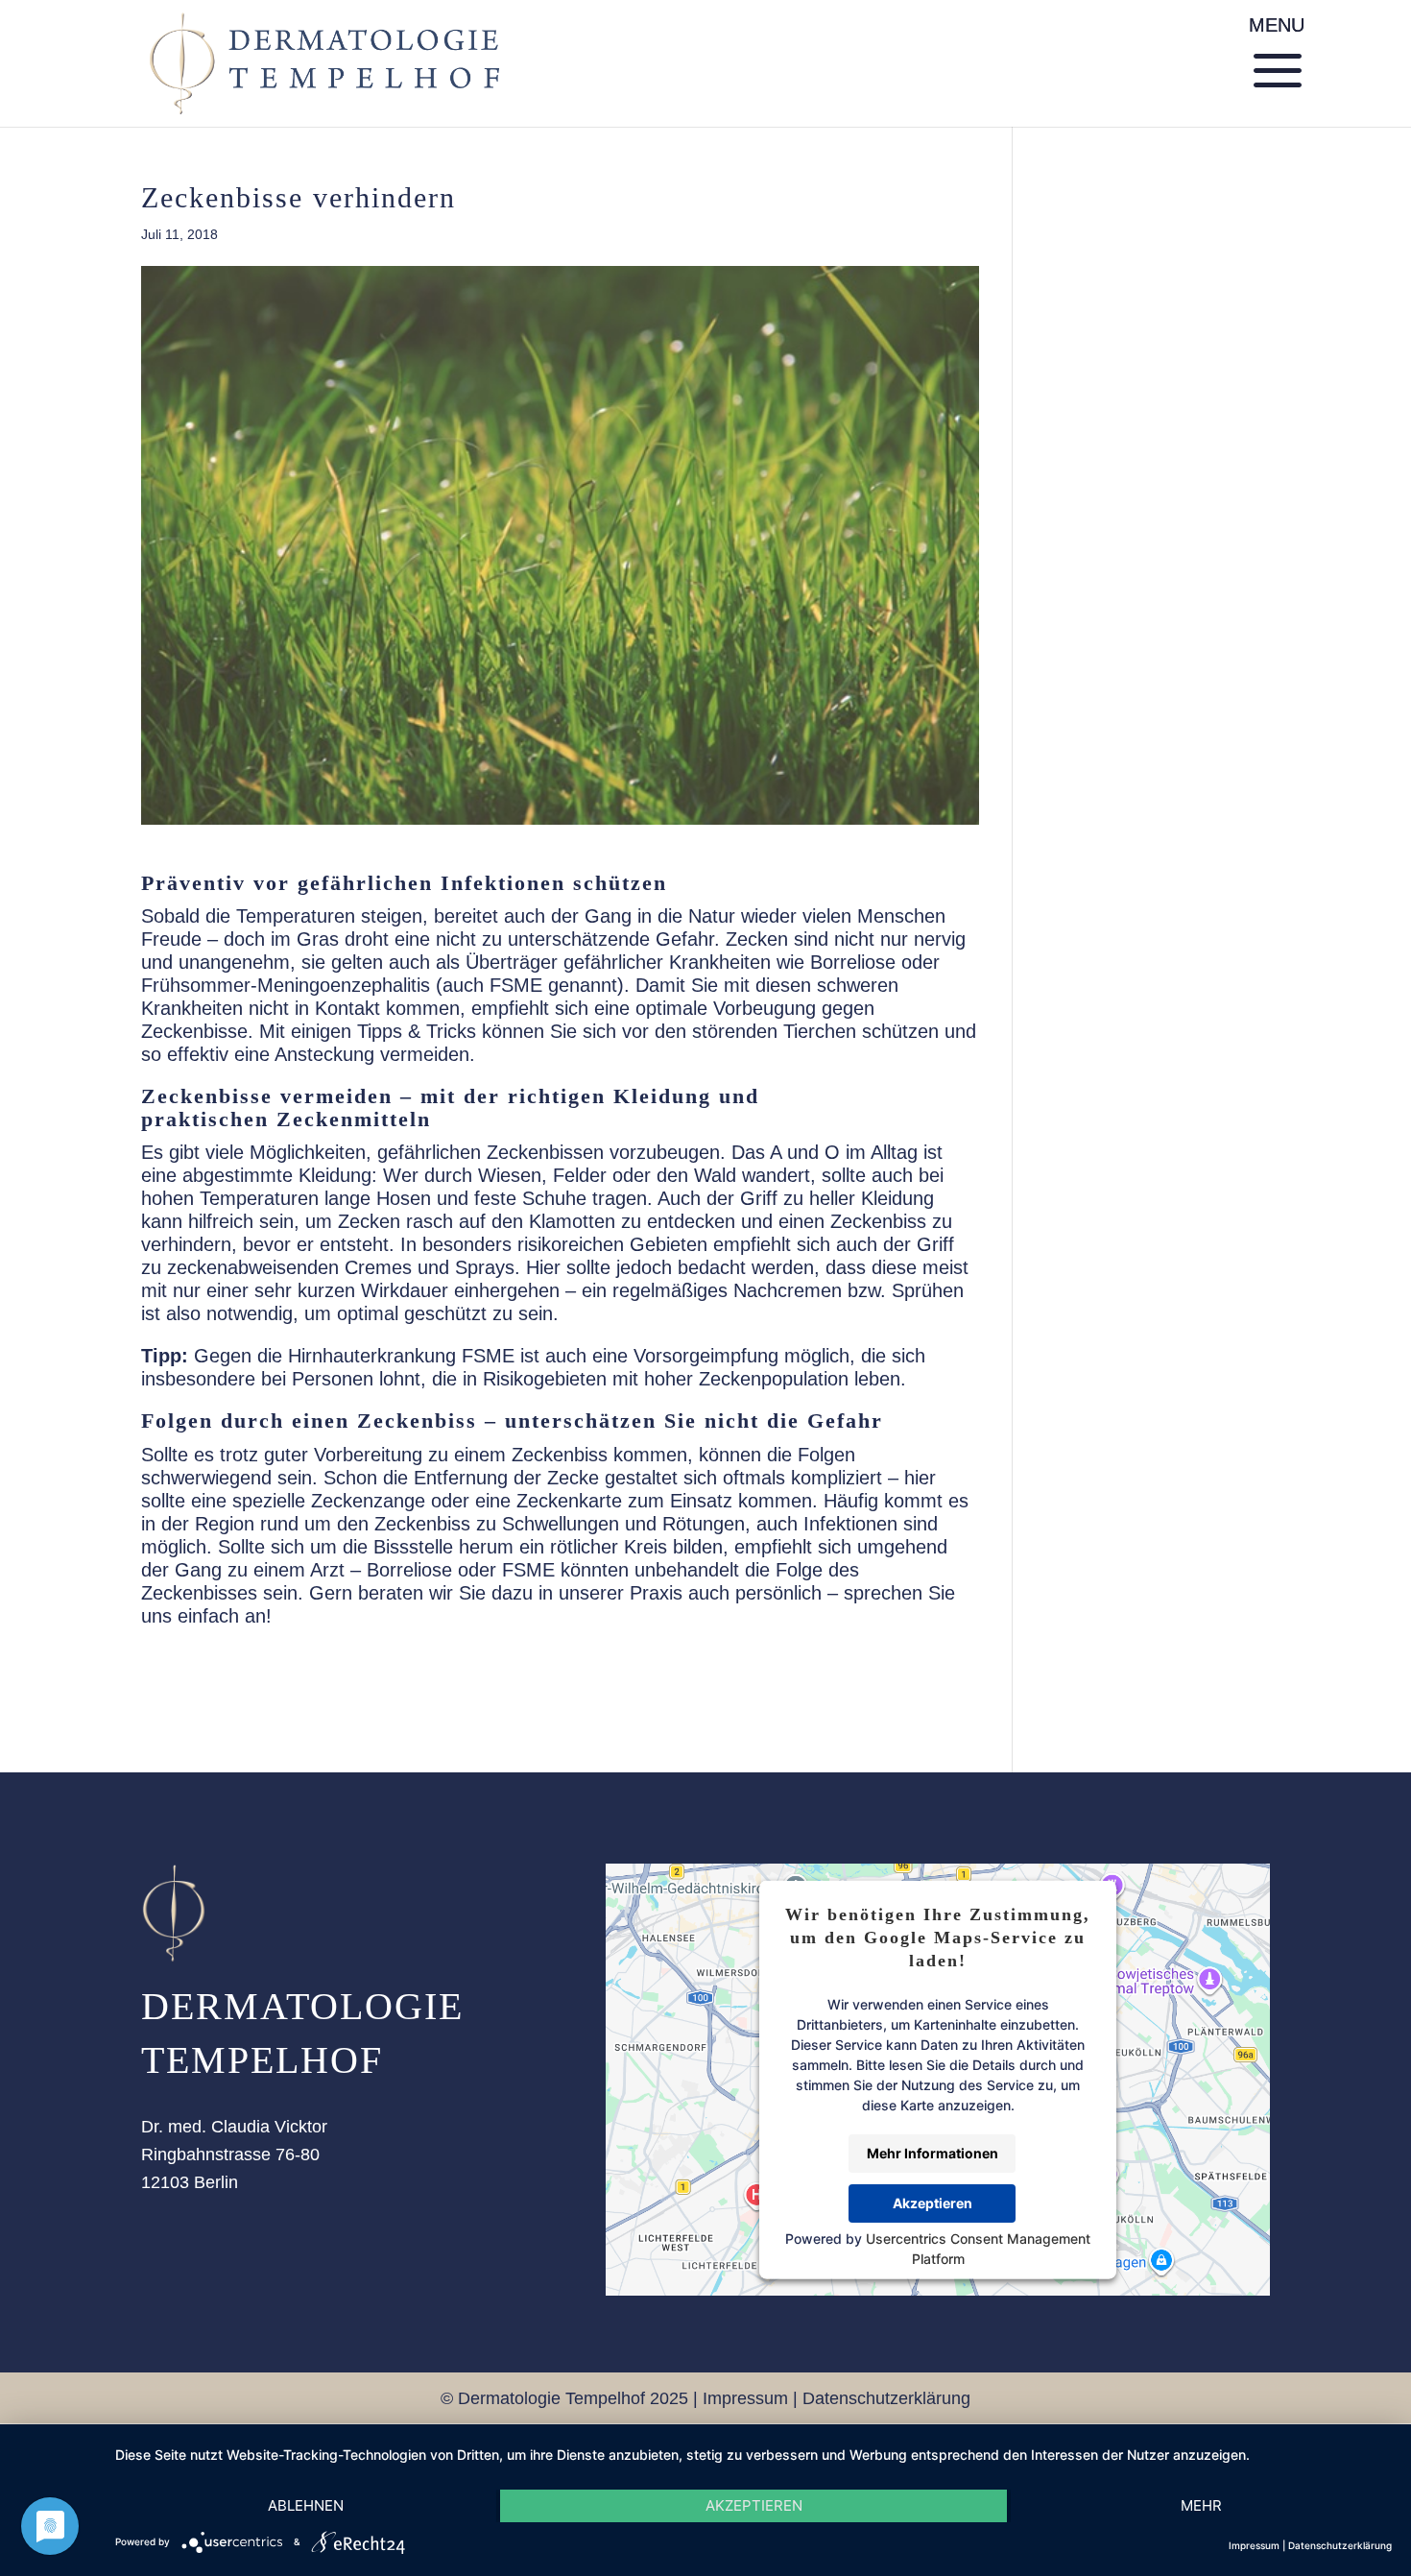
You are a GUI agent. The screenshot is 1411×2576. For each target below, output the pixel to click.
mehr (1201, 2505)
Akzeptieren (933, 2203)
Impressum (745, 2398)
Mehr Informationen (933, 2153)
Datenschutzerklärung (886, 2398)
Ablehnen (306, 2505)
